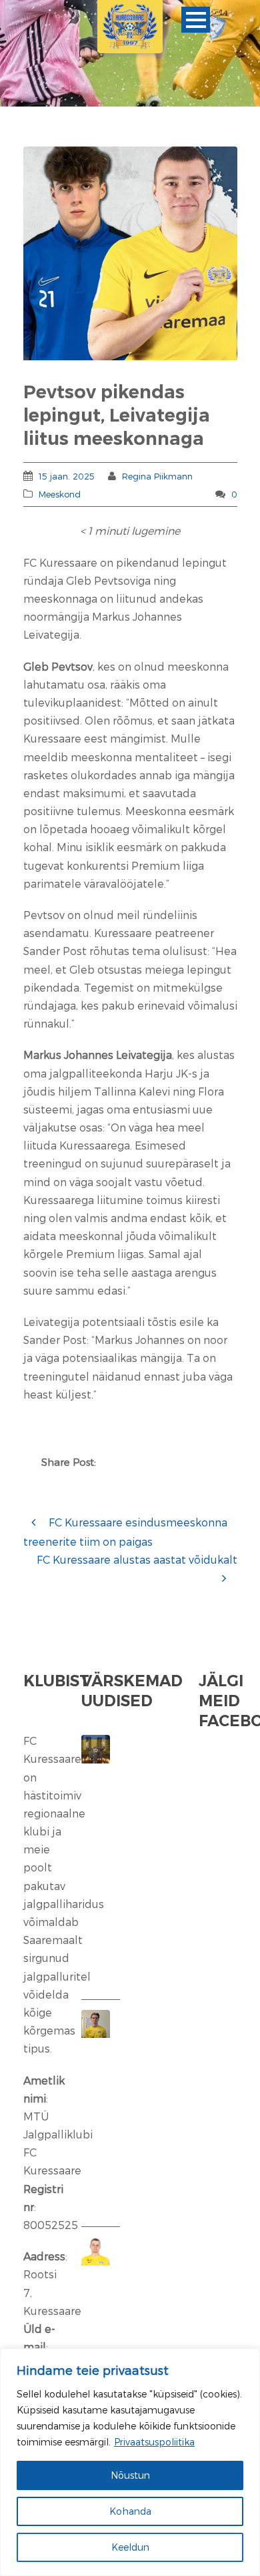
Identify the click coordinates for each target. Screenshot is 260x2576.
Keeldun (130, 2547)
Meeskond (60, 494)
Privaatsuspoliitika (154, 2442)
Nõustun (130, 2475)
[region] (130, 2462)
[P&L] (130, 253)
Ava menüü (196, 20)
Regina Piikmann (157, 476)
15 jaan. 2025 (67, 476)
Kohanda (130, 2511)
